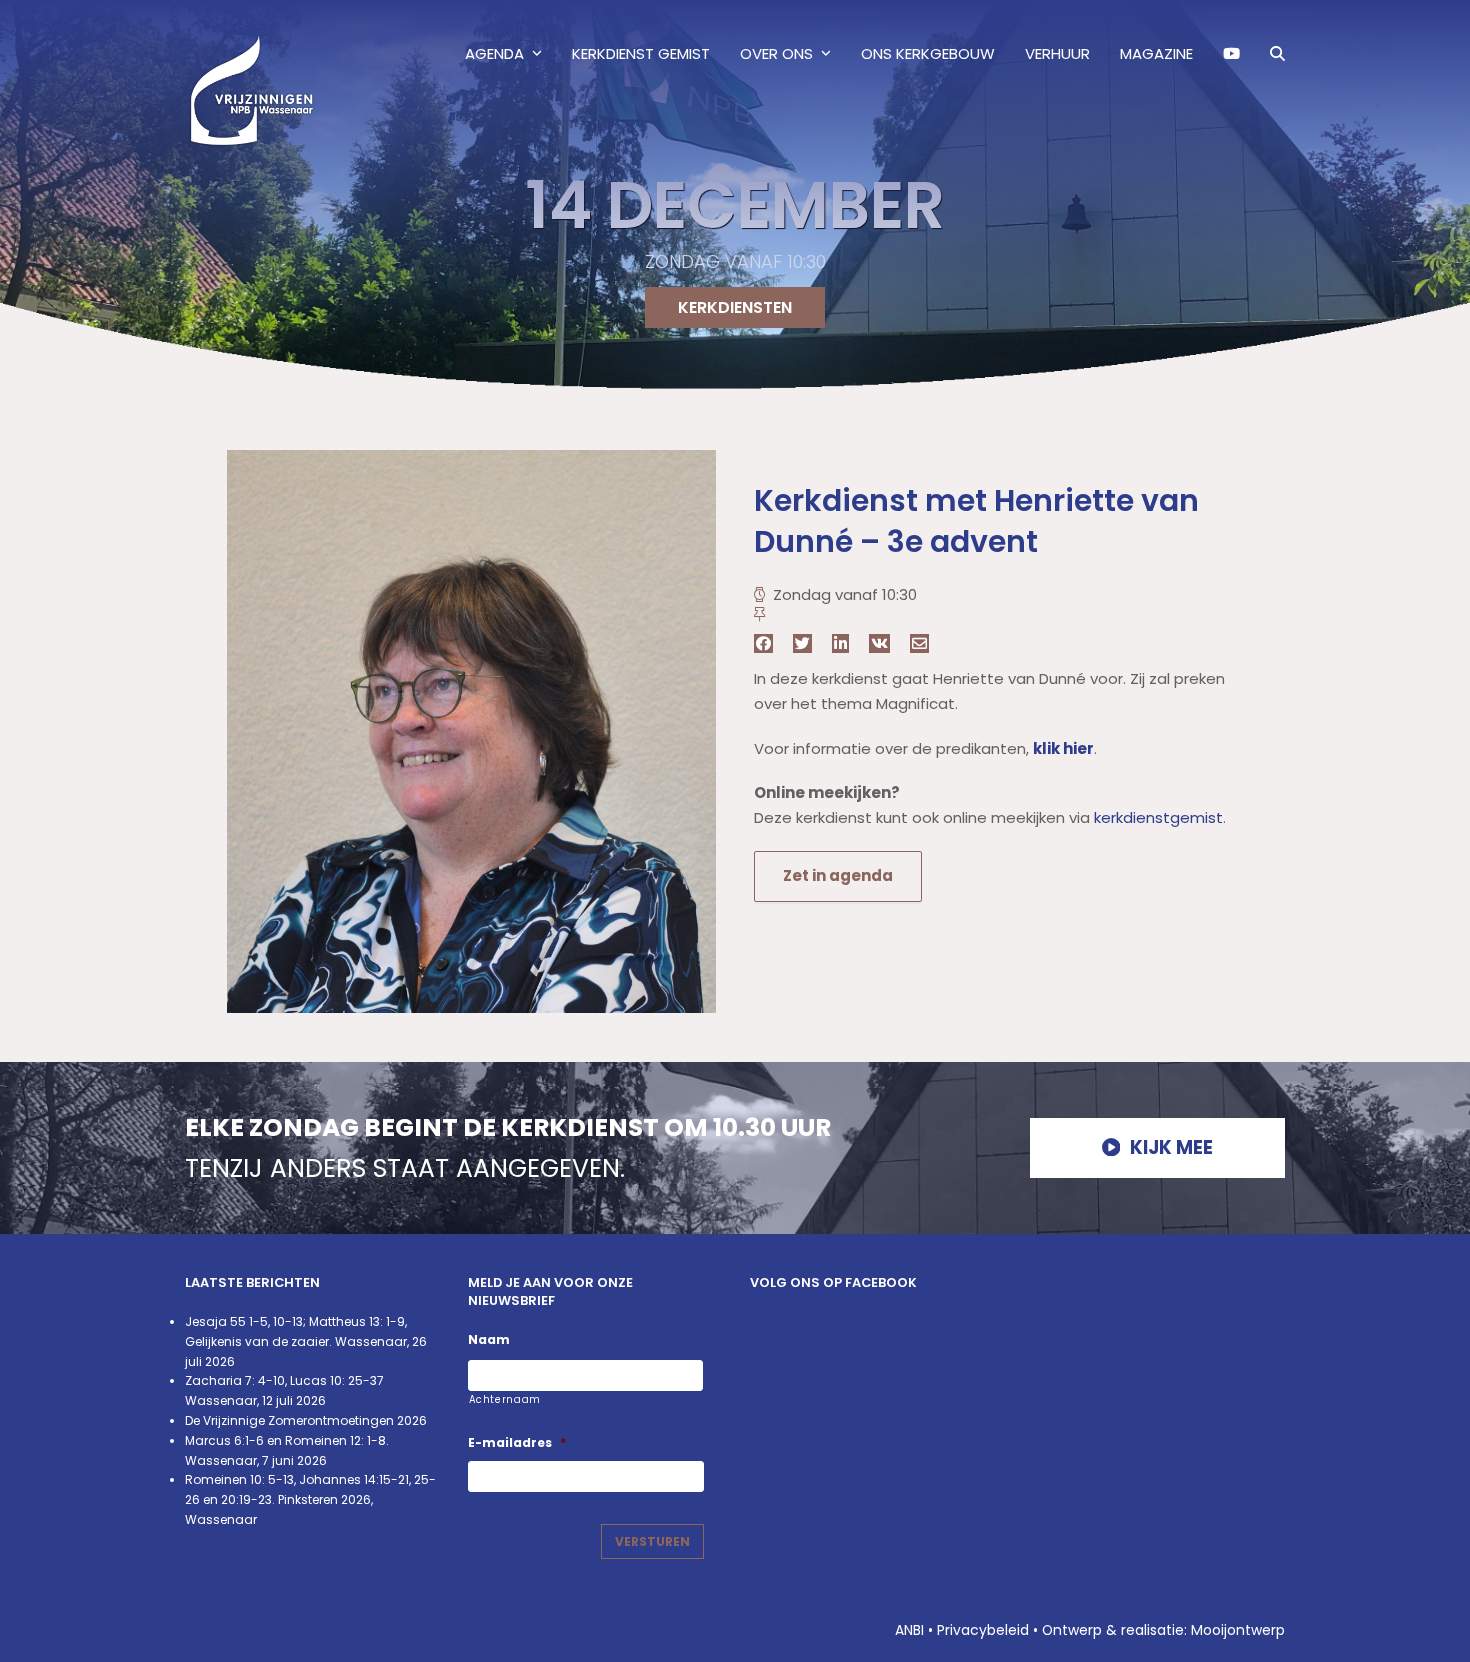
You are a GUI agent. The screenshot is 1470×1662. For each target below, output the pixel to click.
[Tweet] (802, 643)
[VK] (879, 643)
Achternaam (505, 1399)
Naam (489, 1340)
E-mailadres (517, 1443)
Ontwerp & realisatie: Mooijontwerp (1163, 1630)
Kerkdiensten (735, 307)
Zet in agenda (838, 875)
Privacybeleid (983, 1630)
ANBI (909, 1630)
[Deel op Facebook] (763, 643)
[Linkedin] (840, 643)
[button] (1277, 54)
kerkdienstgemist (1158, 817)
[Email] (919, 643)
